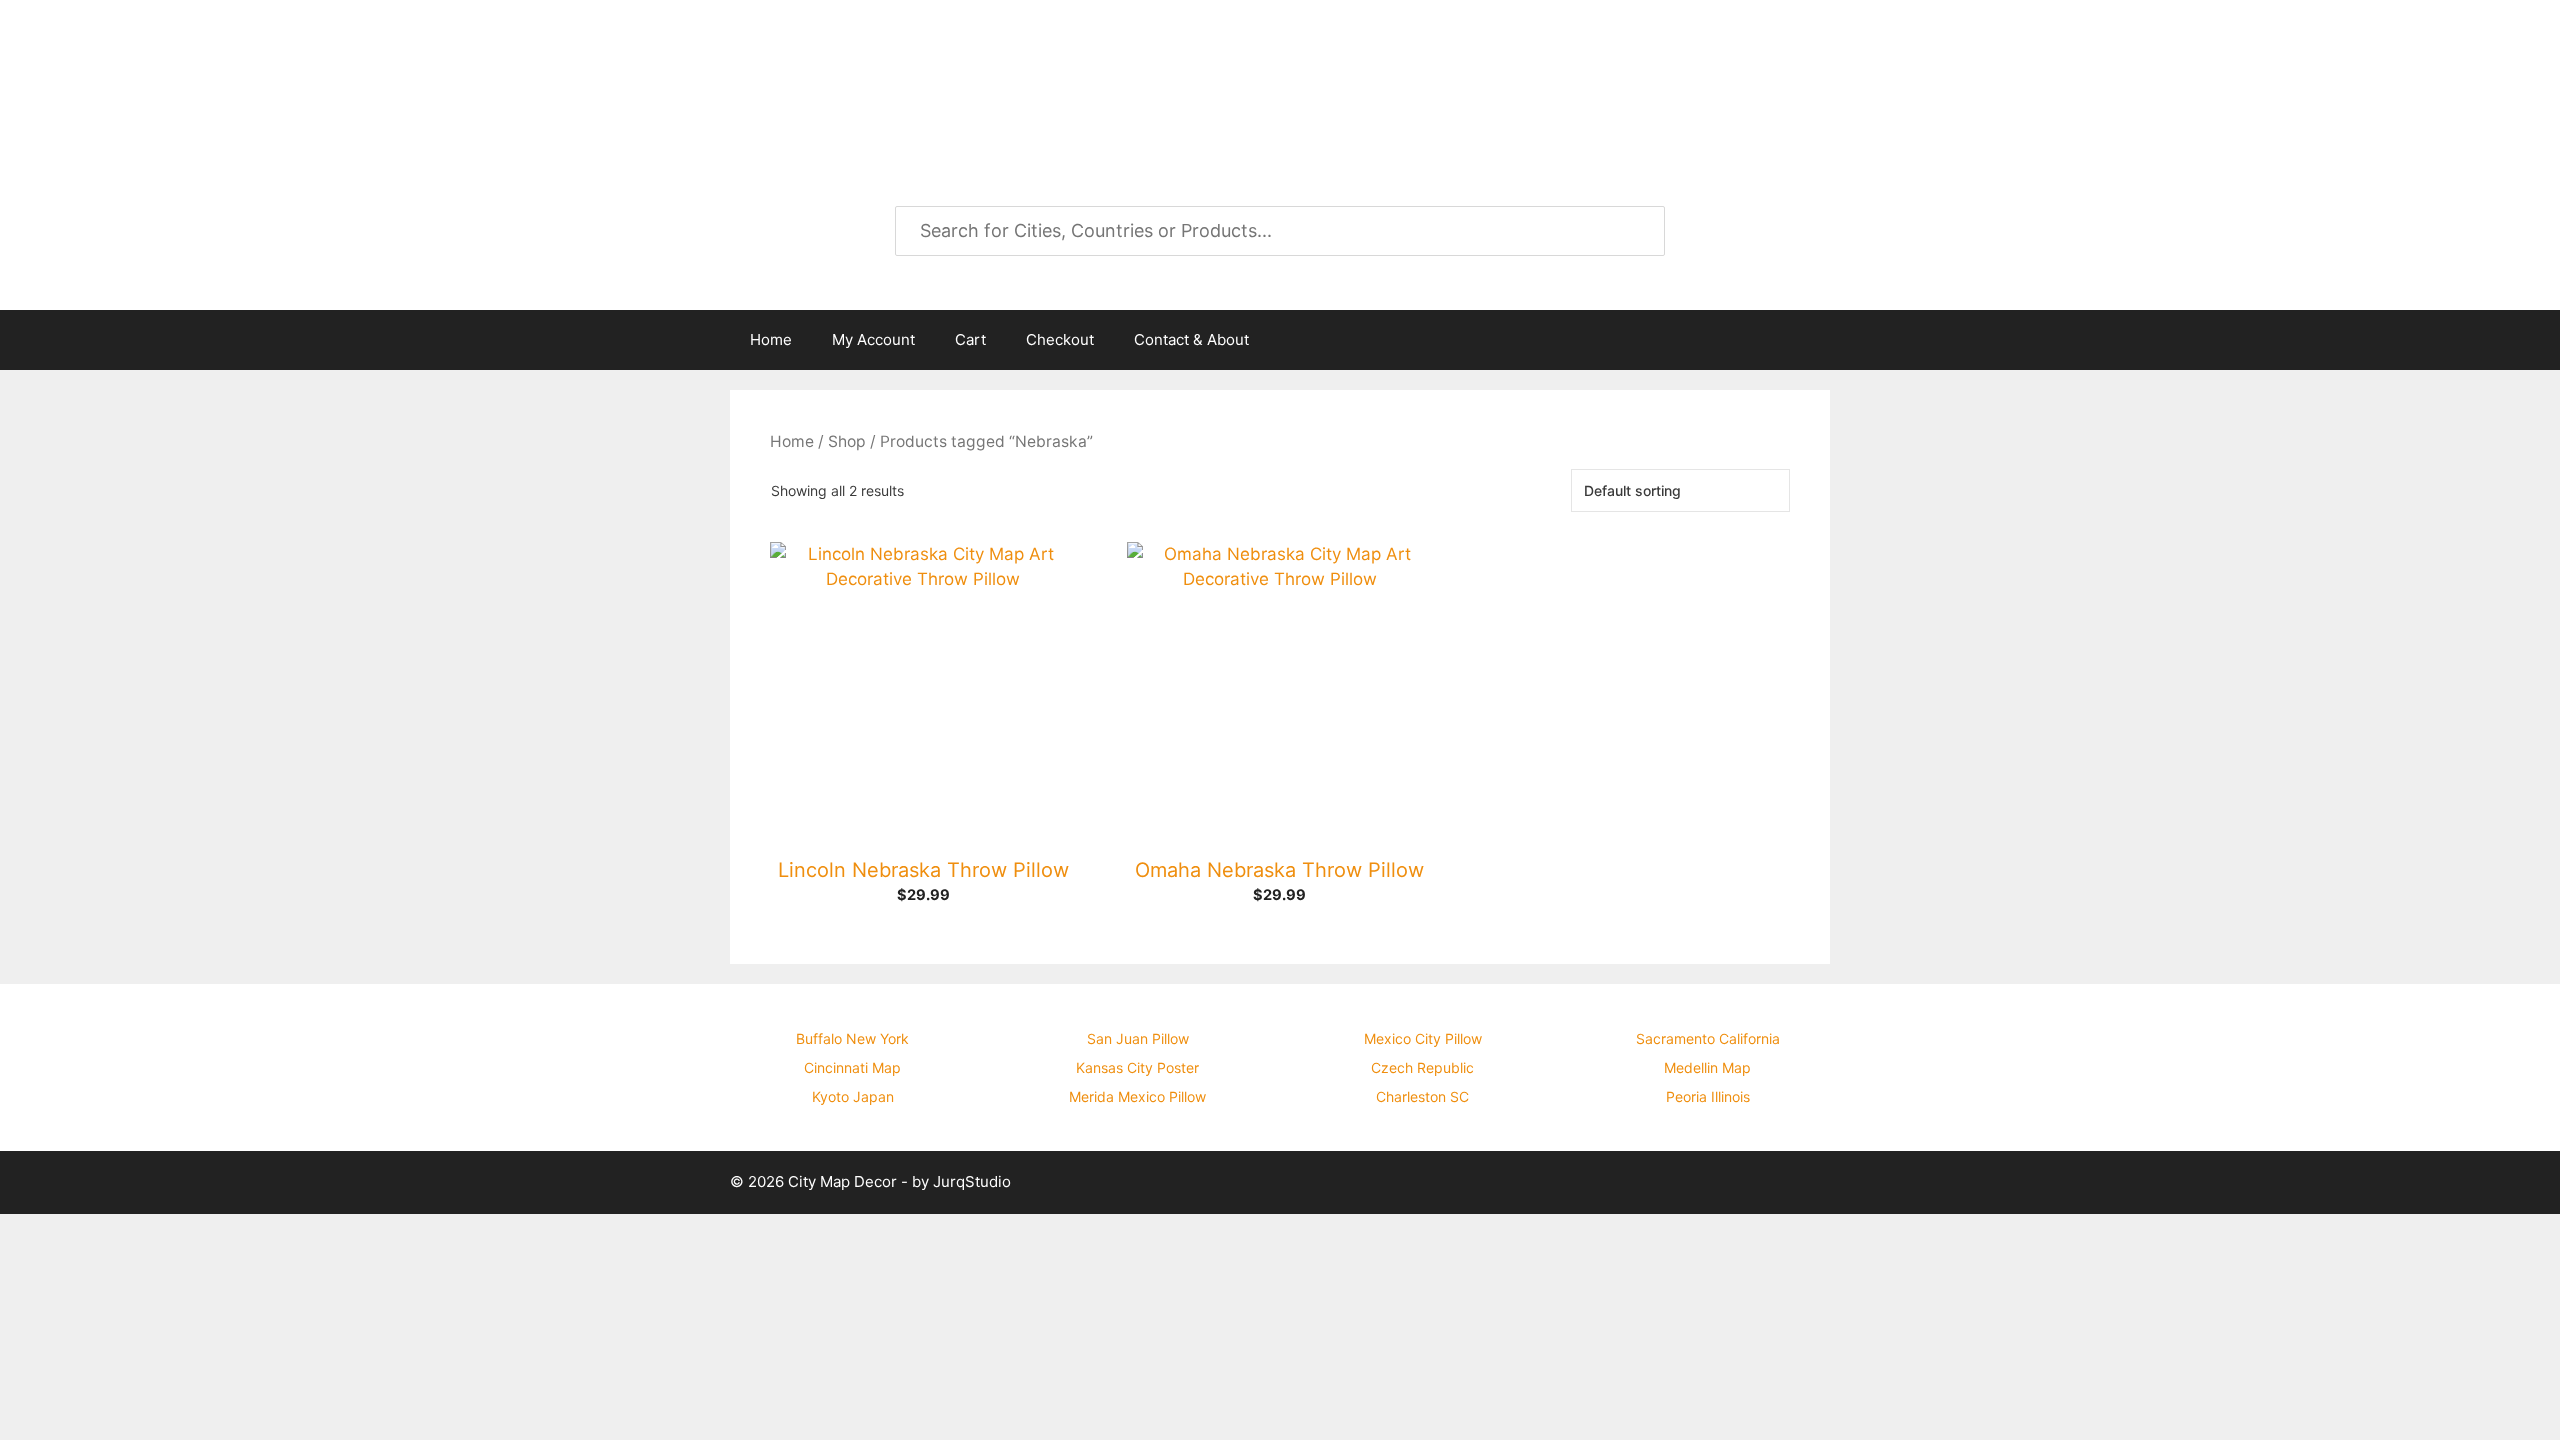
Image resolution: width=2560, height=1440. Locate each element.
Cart (970, 339)
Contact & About (1191, 339)
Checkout (1060, 339)
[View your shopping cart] (1804, 340)
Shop (847, 441)
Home (771, 339)
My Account (873, 339)
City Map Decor (892, 70)
